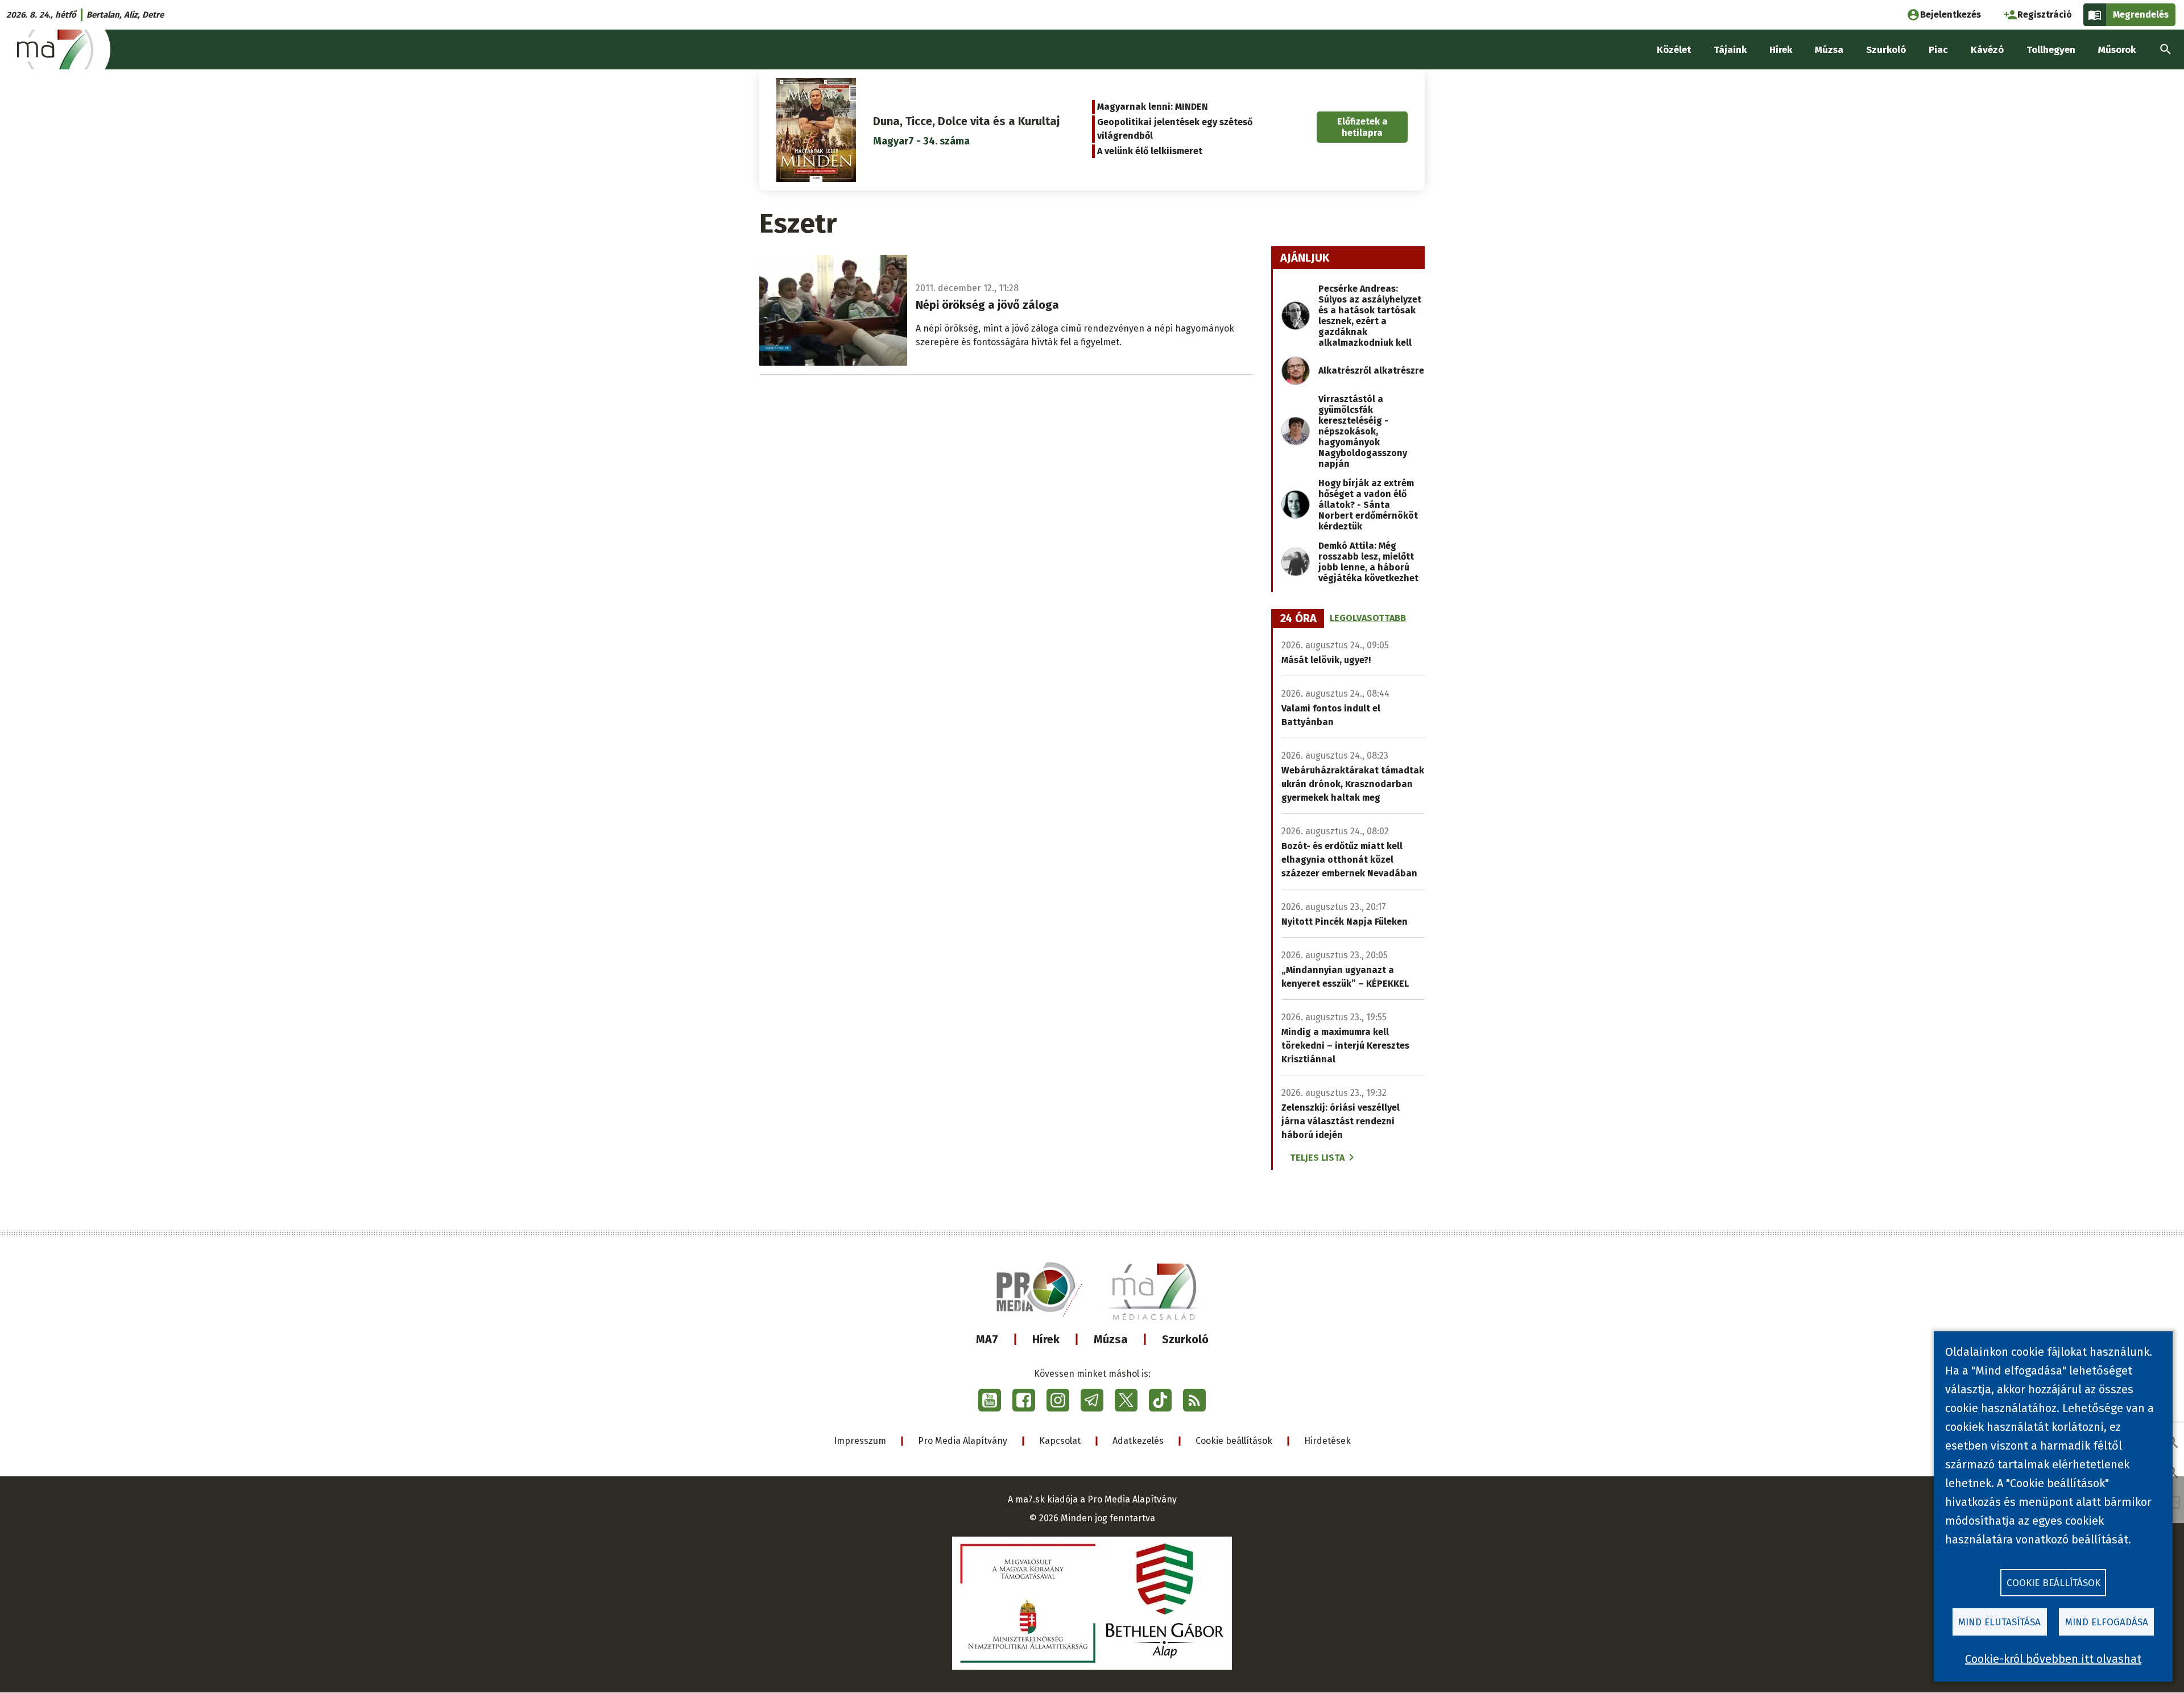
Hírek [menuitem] (1781, 50)
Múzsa (1111, 1339)
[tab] (1298, 619)
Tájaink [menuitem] (1730, 50)
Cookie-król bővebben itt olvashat (2053, 1659)
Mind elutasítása (1999, 1622)
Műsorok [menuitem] (2117, 50)
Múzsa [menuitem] (1829, 50)
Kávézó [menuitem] (1987, 50)
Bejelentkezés (1951, 15)
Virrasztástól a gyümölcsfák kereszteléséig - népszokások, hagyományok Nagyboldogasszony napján (1363, 431)
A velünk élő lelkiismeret (1150, 151)
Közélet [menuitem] (1674, 50)
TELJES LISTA (1317, 1158)
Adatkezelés (1138, 1441)
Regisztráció (2045, 15)
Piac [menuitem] (1938, 50)
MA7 (987, 1339)
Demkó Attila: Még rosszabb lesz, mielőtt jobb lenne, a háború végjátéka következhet (1368, 562)
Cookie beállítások (1234, 1441)
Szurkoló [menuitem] (1886, 50)
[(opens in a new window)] (990, 1400)
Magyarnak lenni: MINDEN (1153, 107)
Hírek (1046, 1339)
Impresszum (860, 1441)
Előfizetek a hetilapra (1362, 127)
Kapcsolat (1060, 1441)
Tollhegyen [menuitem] (2051, 50)
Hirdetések (1327, 1441)
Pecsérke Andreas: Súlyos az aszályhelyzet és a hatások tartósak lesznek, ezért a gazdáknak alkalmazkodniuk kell (1370, 316)
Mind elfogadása (2107, 1622)
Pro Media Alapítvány (963, 1441)
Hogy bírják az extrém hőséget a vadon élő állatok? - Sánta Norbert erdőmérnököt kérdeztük (1368, 505)
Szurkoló (1185, 1339)
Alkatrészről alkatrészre (1371, 371)
